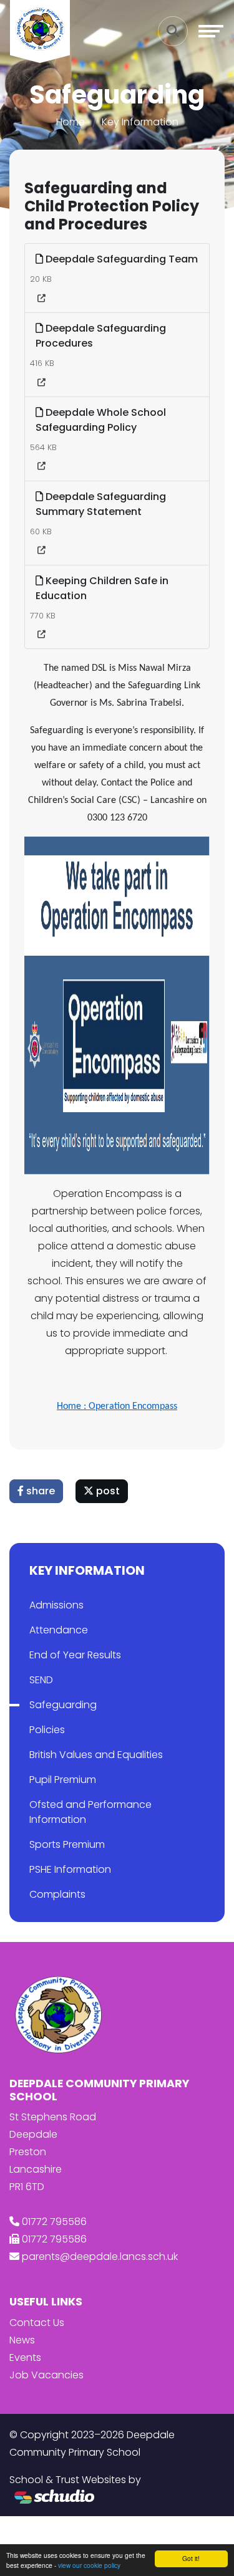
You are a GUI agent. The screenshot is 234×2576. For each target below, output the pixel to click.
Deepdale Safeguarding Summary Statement (101, 504)
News (22, 2340)
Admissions (56, 1605)
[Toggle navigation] (211, 31)
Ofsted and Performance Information (90, 1812)
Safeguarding (63, 1705)
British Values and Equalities (96, 1755)
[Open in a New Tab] (41, 299)
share (39, 1491)
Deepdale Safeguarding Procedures (101, 336)
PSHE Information (70, 1869)
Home (71, 122)
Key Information (140, 122)
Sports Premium (67, 1844)
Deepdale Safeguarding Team (120, 259)
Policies (47, 1730)
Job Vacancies (46, 2375)
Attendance (59, 1630)
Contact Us (37, 2323)
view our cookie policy (89, 2565)
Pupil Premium (63, 1780)
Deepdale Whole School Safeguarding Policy (101, 420)
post (107, 1491)
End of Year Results (75, 1655)
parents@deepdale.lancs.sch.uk (100, 2256)
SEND (41, 1680)
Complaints (57, 1894)
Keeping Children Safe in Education (102, 588)
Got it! (191, 2558)
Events (25, 2357)
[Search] (173, 31)
